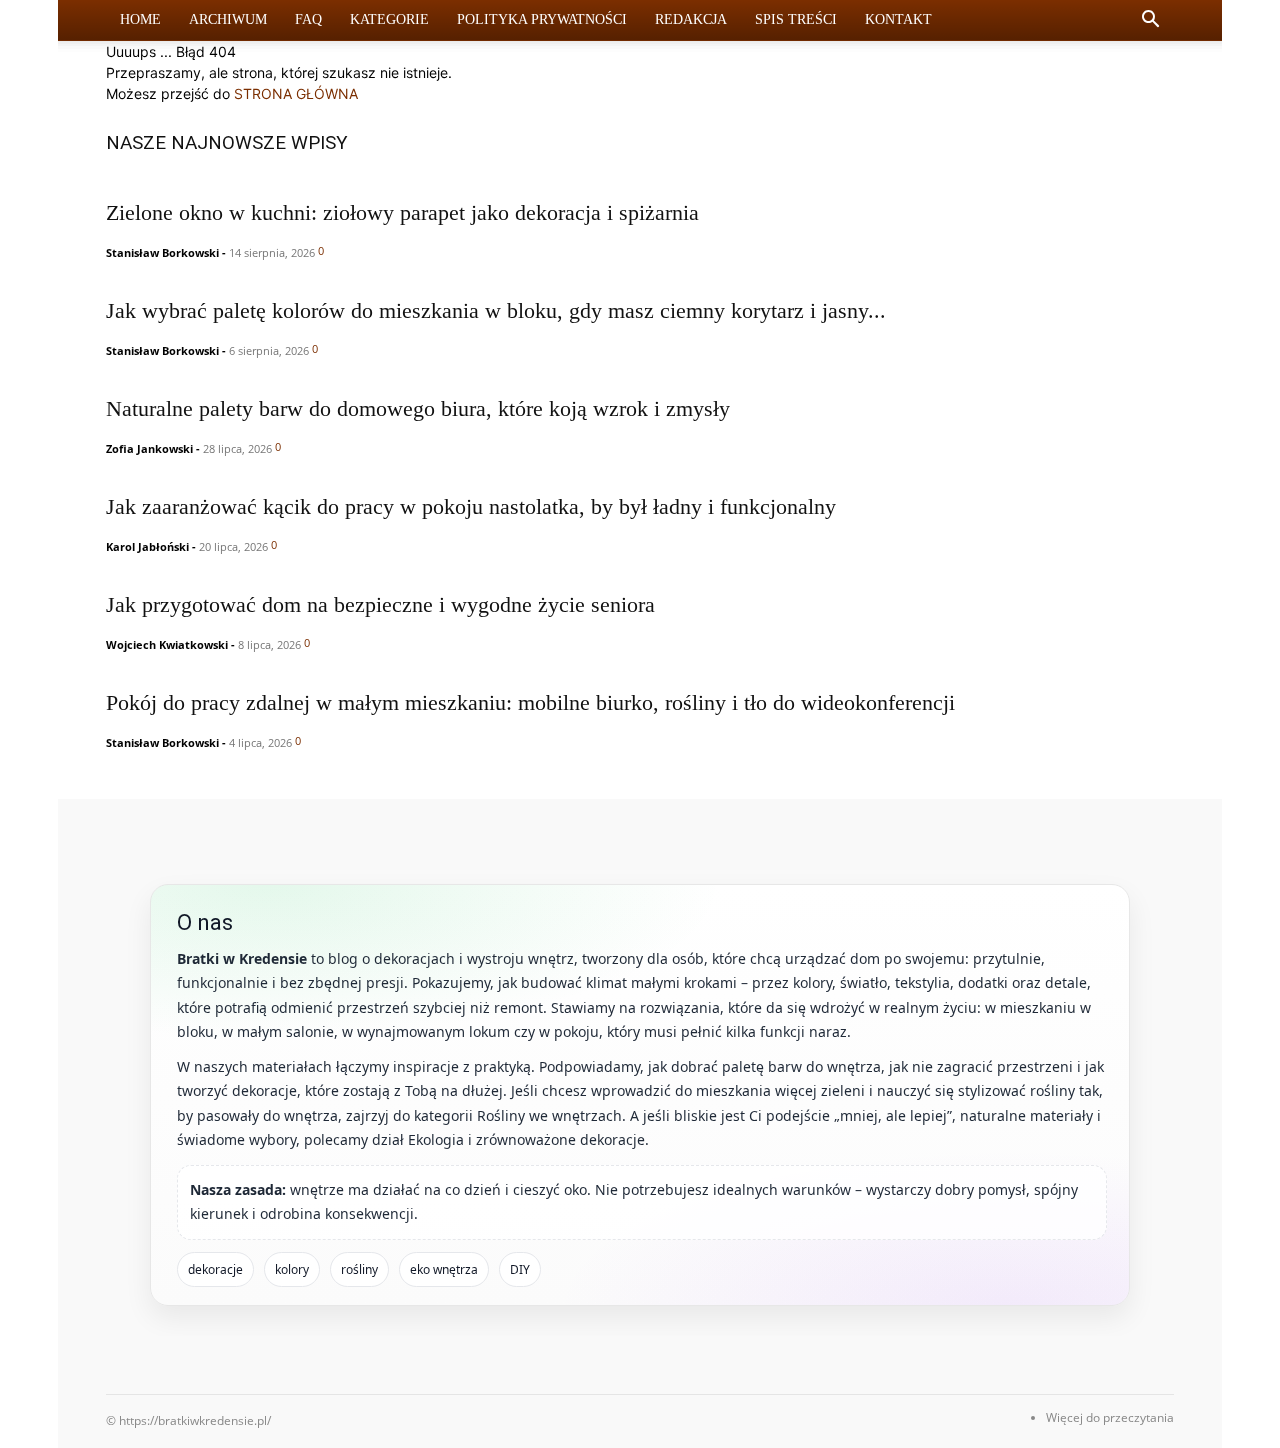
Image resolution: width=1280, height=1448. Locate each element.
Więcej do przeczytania (1110, 1417)
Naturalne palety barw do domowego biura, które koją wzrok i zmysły (418, 408)
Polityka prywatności (542, 19)
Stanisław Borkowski (162, 252)
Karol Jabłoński (147, 546)
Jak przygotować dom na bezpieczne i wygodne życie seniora (380, 604)
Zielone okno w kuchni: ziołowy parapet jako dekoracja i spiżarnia (402, 212)
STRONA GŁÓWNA (296, 93)
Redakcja (691, 19)
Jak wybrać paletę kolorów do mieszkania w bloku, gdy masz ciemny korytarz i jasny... (496, 310)
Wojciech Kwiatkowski (167, 644)
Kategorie (389, 19)
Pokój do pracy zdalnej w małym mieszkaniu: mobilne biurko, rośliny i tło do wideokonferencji (530, 702)
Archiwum (228, 19)
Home (140, 19)
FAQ (308, 19)
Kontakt (898, 19)
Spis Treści (796, 19)
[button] (1150, 21)
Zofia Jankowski (149, 448)
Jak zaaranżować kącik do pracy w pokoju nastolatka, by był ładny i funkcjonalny (471, 506)
